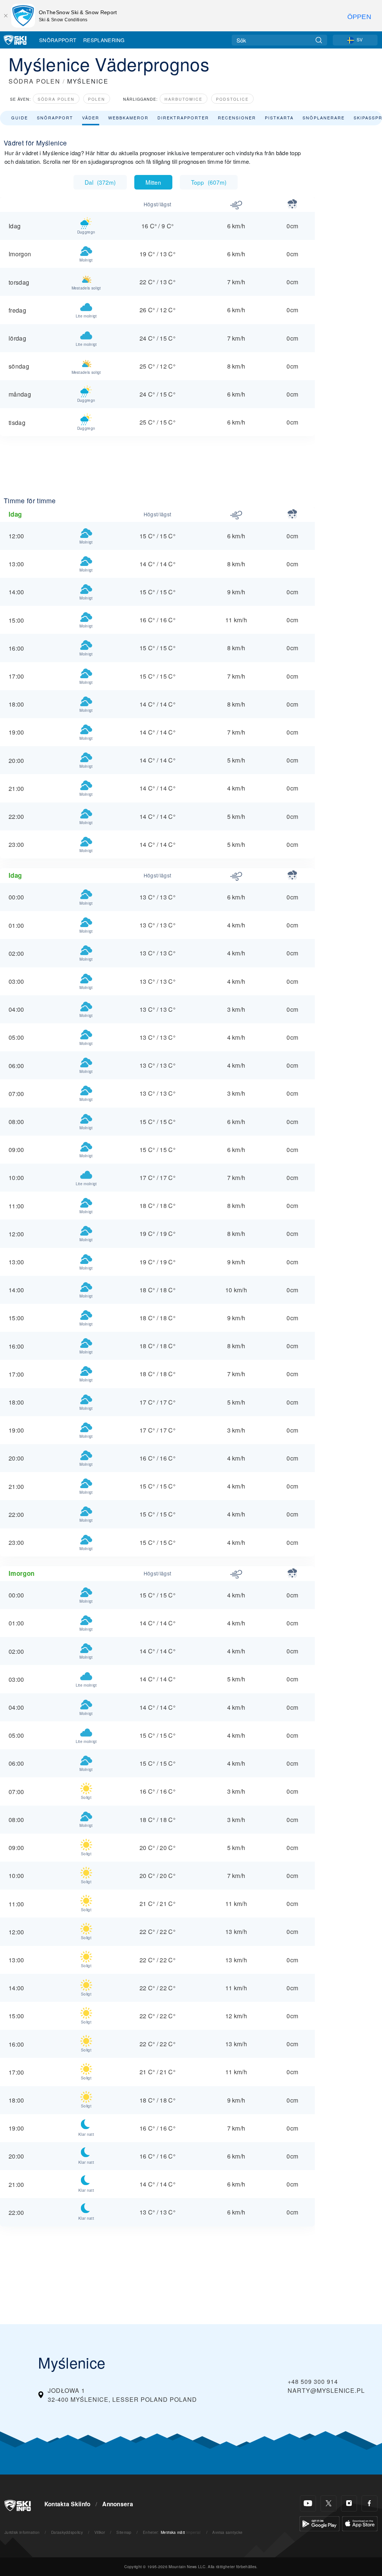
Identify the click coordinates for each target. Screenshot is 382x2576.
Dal (100, 182)
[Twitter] (328, 2503)
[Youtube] (308, 2503)
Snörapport (58, 40)
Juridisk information (22, 2532)
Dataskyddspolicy (67, 2532)
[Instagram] (349, 2503)
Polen (97, 99)
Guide (20, 118)
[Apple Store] (360, 2523)
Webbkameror (128, 118)
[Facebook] (370, 2503)
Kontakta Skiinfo (68, 2504)
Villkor (100, 2532)
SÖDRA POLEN (35, 81)
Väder (91, 118)
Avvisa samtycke (227, 2532)
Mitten (153, 182)
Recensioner (237, 118)
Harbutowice (184, 99)
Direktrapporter (183, 118)
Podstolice (232, 99)
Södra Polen (56, 99)
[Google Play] (320, 2523)
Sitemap (124, 2532)
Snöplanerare (324, 118)
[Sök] (319, 40)
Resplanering (104, 40)
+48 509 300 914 (313, 2381)
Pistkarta (279, 118)
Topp (209, 182)
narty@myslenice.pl (326, 2390)
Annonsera (118, 2504)
